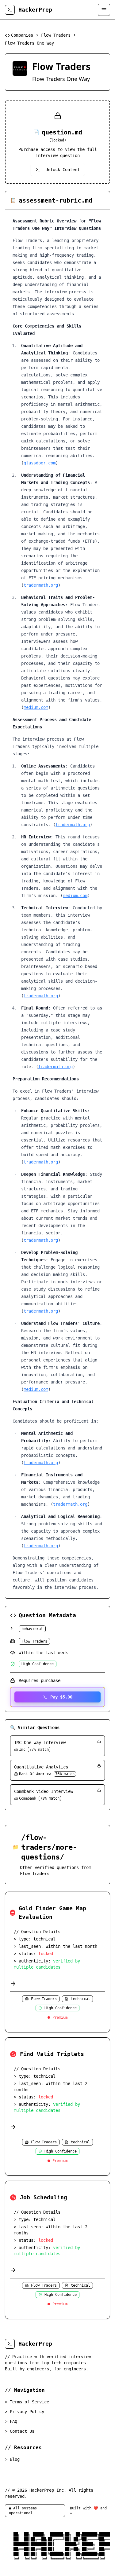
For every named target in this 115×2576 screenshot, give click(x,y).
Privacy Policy (25, 2412)
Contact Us (20, 2431)
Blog (12, 2459)
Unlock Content (63, 170)
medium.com (36, 707)
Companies (22, 35)
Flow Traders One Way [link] (29, 43)
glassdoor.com (40, 463)
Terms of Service (27, 2402)
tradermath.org (41, 585)
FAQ (11, 2421)
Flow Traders (56, 35)
